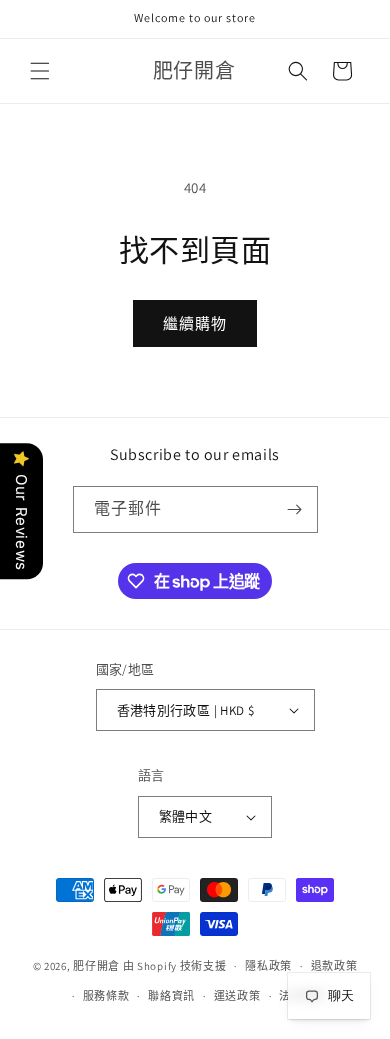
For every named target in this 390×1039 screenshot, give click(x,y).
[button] (40, 71)
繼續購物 (195, 323)
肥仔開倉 (96, 966)
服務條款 (106, 996)
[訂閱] (295, 509)
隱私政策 (268, 966)
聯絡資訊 (171, 996)
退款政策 (334, 966)
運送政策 (237, 996)
